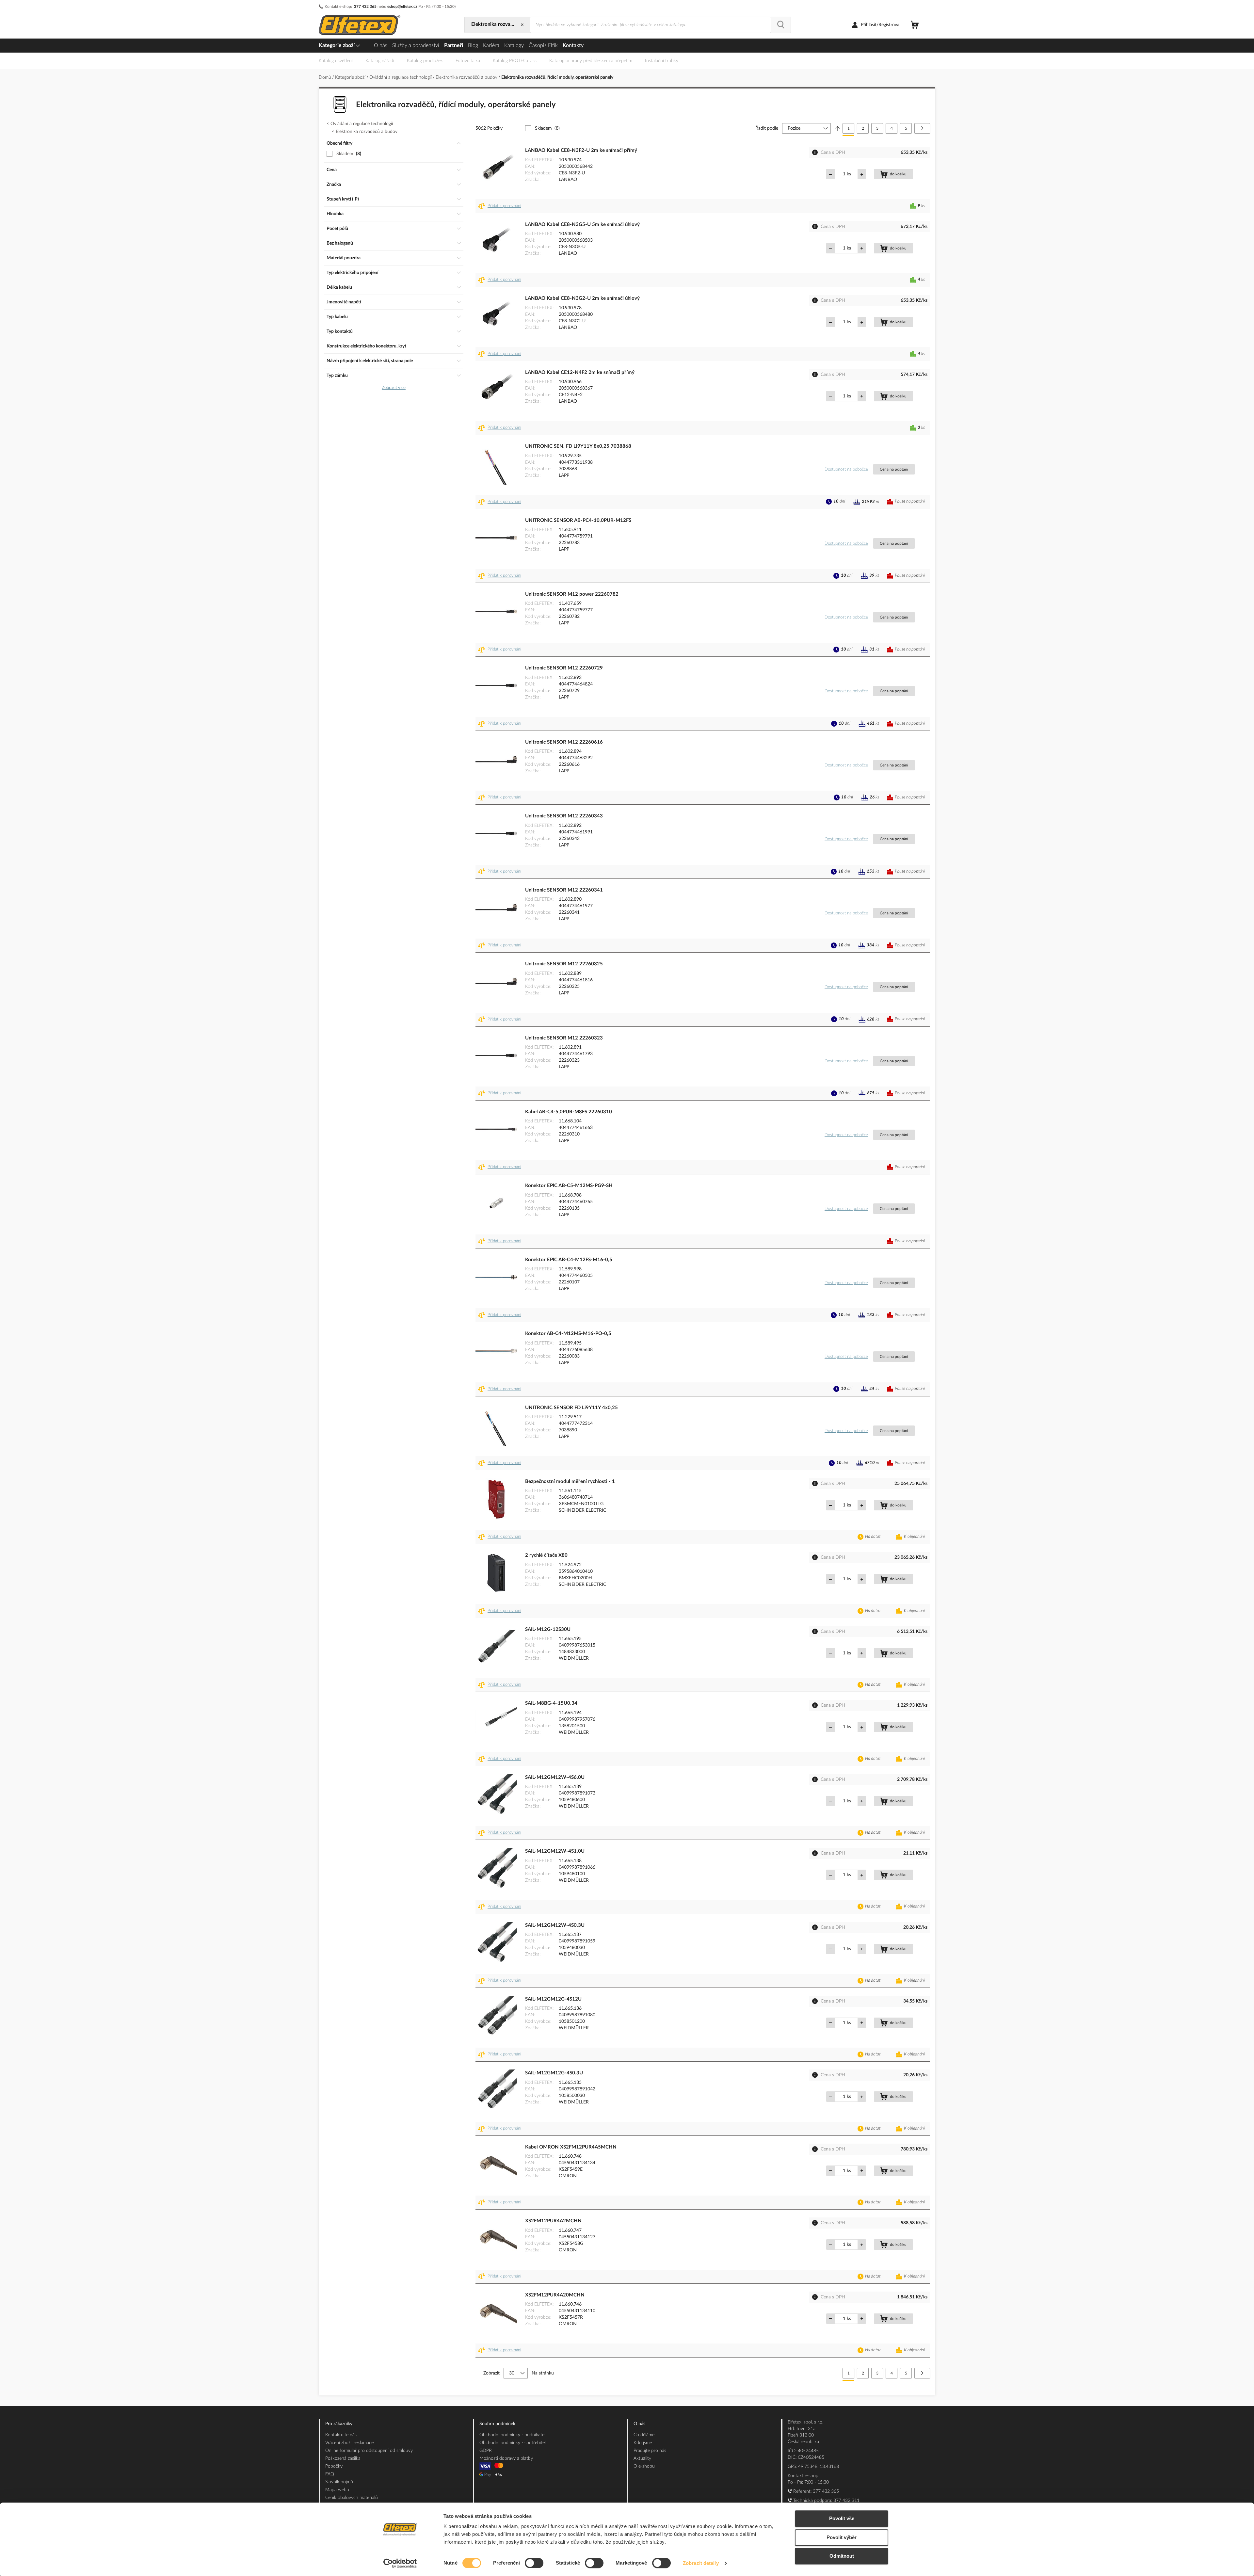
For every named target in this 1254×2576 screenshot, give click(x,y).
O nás (381, 45)
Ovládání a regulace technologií (401, 77)
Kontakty (573, 45)
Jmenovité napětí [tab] (344, 302)
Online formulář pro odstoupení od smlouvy (369, 2451)
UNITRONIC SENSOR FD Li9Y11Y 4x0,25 (571, 1408)
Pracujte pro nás (650, 2451)
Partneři (454, 45)
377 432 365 (365, 7)
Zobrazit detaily (701, 2563)
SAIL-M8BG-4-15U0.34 (551, 1703)
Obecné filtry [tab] (339, 143)
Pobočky (334, 2466)
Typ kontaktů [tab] (340, 331)
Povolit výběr (842, 2537)
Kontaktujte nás (341, 2435)
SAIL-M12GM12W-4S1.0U (555, 1851)
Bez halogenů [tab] (340, 243)
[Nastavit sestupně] (837, 128)
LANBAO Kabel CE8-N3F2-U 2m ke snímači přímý (581, 150)
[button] (501, 206)
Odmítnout (842, 2556)
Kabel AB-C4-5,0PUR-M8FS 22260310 (569, 1112)
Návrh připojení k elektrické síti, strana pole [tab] (370, 361)
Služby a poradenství (416, 45)
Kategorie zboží (337, 45)
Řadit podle (767, 128)
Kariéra (491, 45)
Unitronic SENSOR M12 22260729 (564, 668)
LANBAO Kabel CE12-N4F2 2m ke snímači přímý (580, 372)
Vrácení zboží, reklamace (349, 2443)
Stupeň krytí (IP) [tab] (343, 199)
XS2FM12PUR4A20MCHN (555, 2295)
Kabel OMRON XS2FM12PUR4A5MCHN (571, 2147)
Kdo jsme (643, 2443)
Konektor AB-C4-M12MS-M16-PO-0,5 (568, 1334)
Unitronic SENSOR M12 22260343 (564, 816)
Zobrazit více (394, 388)
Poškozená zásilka (343, 2458)
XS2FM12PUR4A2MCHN (553, 2221)
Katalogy (514, 45)
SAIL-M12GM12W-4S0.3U (555, 1925)
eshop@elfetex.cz (402, 7)
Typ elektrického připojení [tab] (353, 273)
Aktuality (642, 2458)
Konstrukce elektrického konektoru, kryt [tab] (366, 346)
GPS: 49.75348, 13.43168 (813, 2467)
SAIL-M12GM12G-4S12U (553, 1999)
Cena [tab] (332, 170)
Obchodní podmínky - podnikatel (512, 2435)
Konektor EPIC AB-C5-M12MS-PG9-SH (569, 1186)
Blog (473, 45)
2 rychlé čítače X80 (546, 1555)
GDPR (486, 2451)
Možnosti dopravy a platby (506, 2458)
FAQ (330, 2474)
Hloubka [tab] (335, 214)
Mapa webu (337, 2490)
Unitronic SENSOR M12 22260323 (564, 1038)
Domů (326, 77)
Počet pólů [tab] (337, 229)
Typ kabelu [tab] (337, 317)
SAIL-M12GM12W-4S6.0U (555, 1777)
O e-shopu (644, 2466)
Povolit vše (842, 2518)
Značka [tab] (334, 185)
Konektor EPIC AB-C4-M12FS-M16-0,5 (569, 1260)
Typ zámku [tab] (337, 376)
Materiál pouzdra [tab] (344, 258)
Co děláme (644, 2435)
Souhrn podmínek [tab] (497, 2424)
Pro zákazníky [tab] (339, 2424)
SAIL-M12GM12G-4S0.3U (554, 2073)
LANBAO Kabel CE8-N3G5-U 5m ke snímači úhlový (582, 225)
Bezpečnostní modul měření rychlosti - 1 (570, 1481)
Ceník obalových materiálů (352, 2498)
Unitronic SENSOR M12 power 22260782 (572, 594)
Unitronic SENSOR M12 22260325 (564, 964)
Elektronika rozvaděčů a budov (467, 77)
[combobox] (651, 25)
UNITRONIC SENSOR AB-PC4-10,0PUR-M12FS (578, 520)
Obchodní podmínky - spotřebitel (513, 2443)
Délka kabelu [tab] (339, 287)
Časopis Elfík (543, 45)
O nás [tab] (639, 2424)
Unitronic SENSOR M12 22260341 (564, 890)
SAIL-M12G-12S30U (548, 1629)
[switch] (534, 2564)
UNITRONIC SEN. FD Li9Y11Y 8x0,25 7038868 (578, 446)
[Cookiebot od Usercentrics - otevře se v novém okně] (400, 2563)
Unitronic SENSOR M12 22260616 (564, 742)
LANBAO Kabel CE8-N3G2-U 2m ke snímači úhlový (582, 298)
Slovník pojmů (339, 2482)
